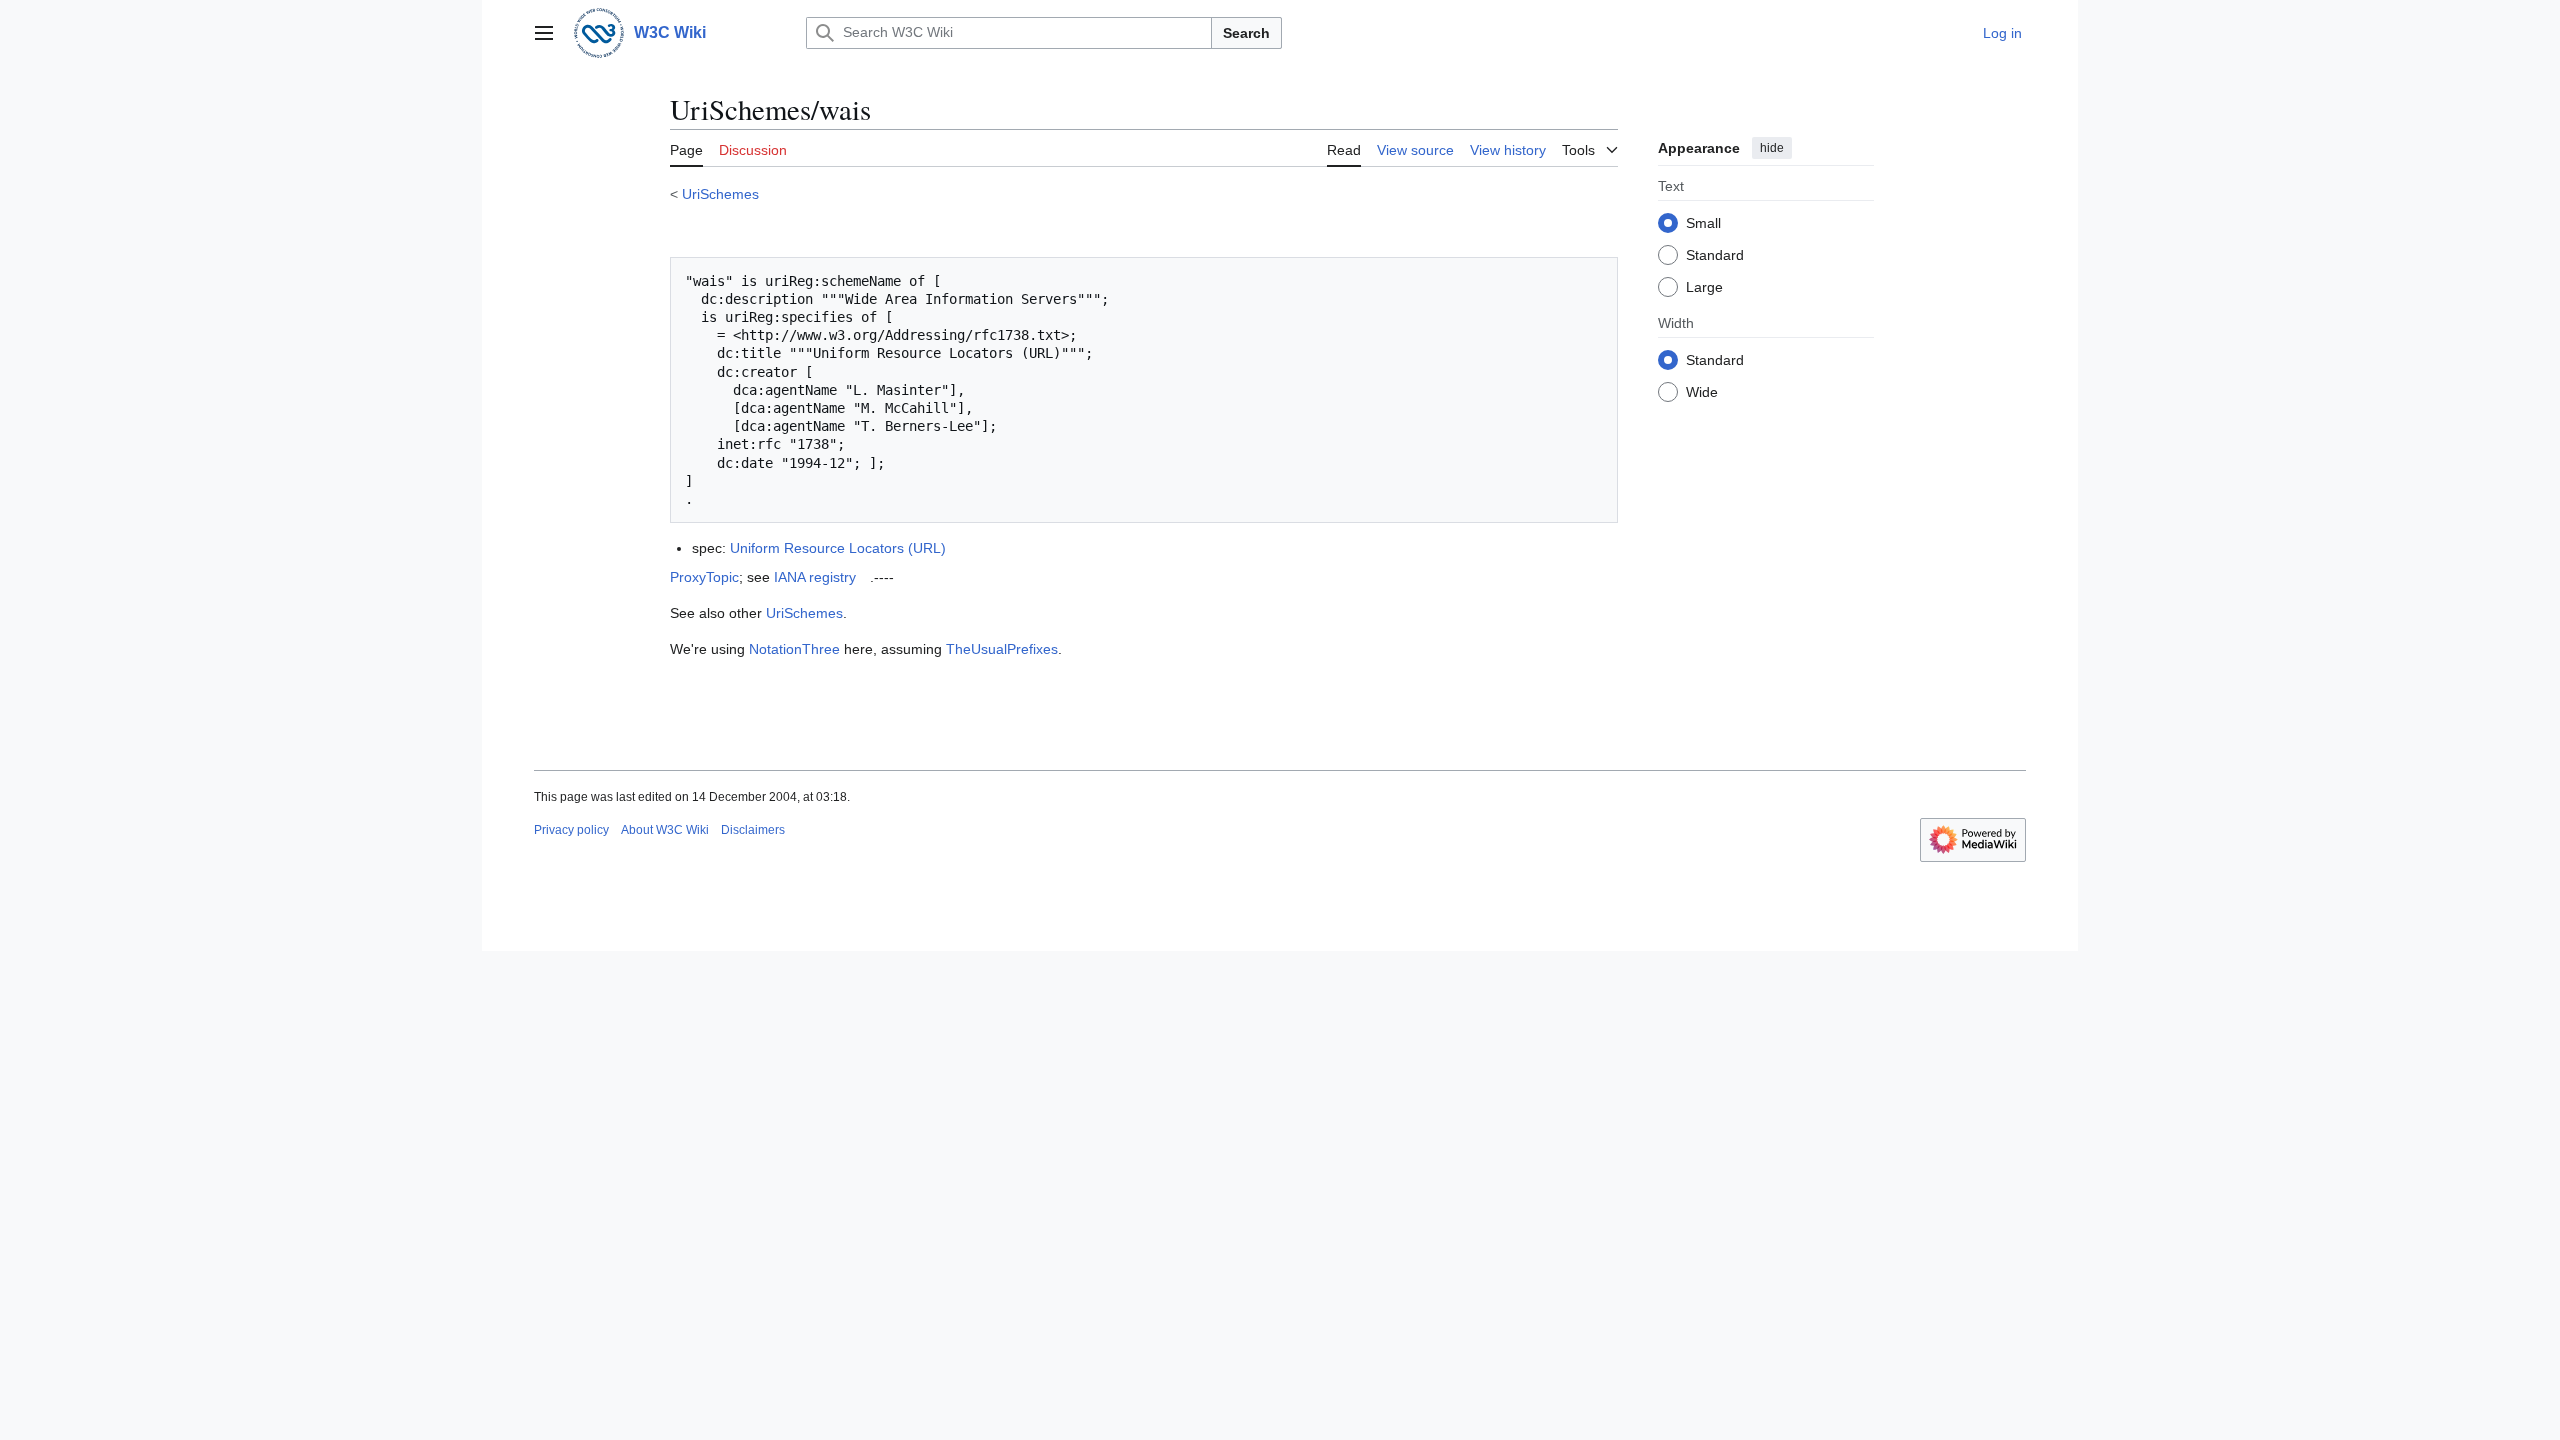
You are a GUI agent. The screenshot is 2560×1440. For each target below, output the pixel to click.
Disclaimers (753, 830)
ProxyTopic (704, 577)
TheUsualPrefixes (1002, 649)
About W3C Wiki (665, 830)
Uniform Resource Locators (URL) (838, 548)
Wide (1702, 392)
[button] (544, 33)
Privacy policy (571, 830)
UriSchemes (720, 194)
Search (1246, 33)
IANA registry (815, 577)
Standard (1715, 255)
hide (1772, 148)
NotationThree (794, 649)
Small (1703, 223)
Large (1704, 287)
